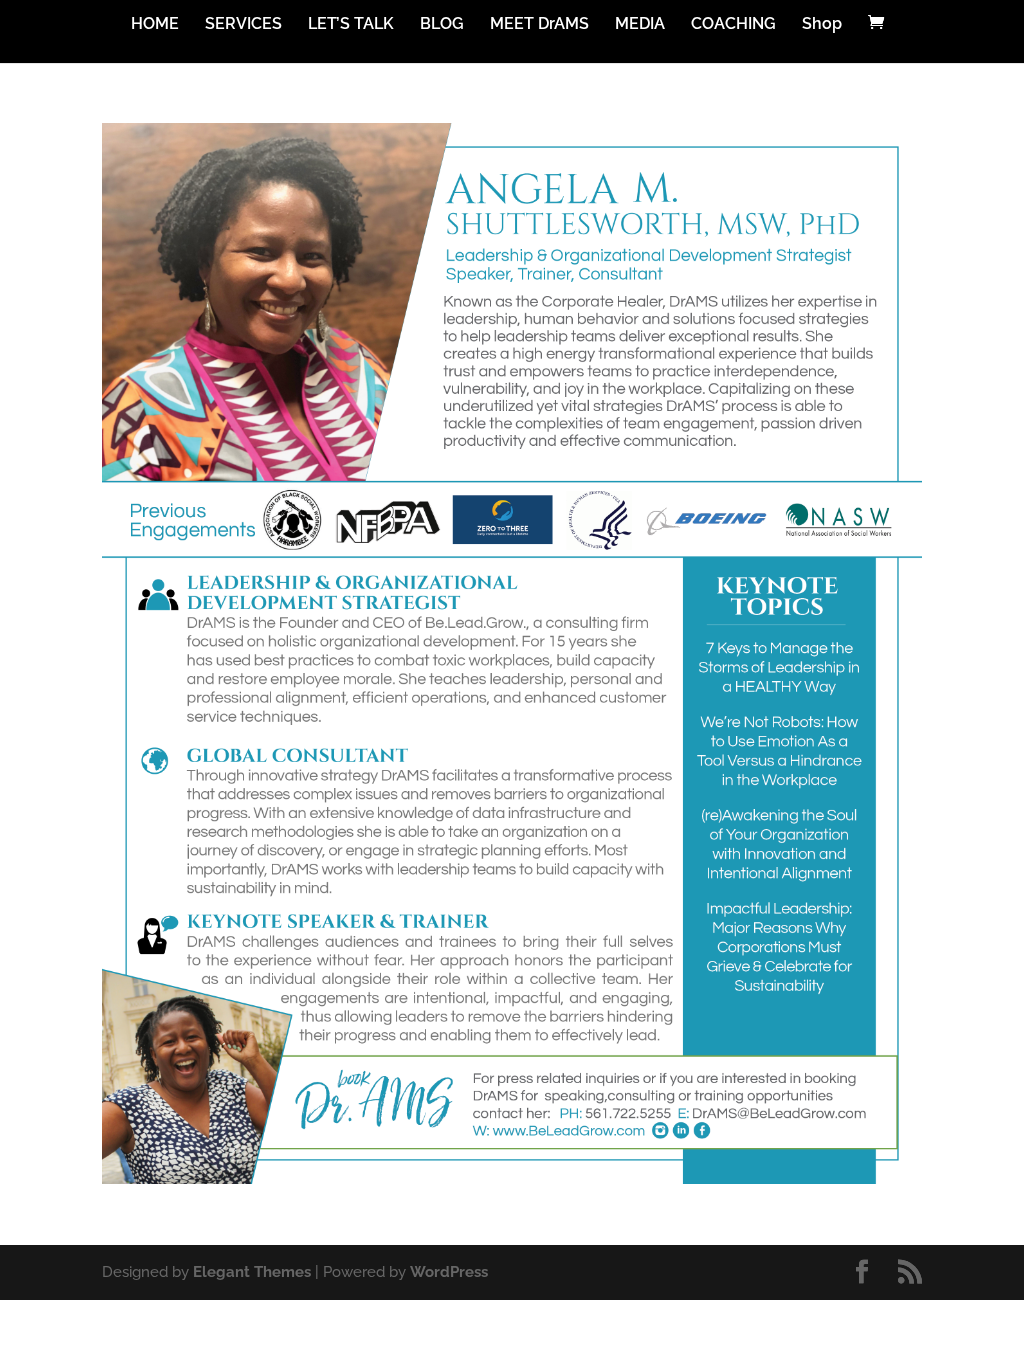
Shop (822, 25)
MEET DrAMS (539, 25)
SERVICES (243, 25)
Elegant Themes (252, 1272)
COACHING (733, 25)
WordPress (449, 1272)
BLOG (442, 25)
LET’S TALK (351, 25)
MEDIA (640, 25)
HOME (155, 25)
